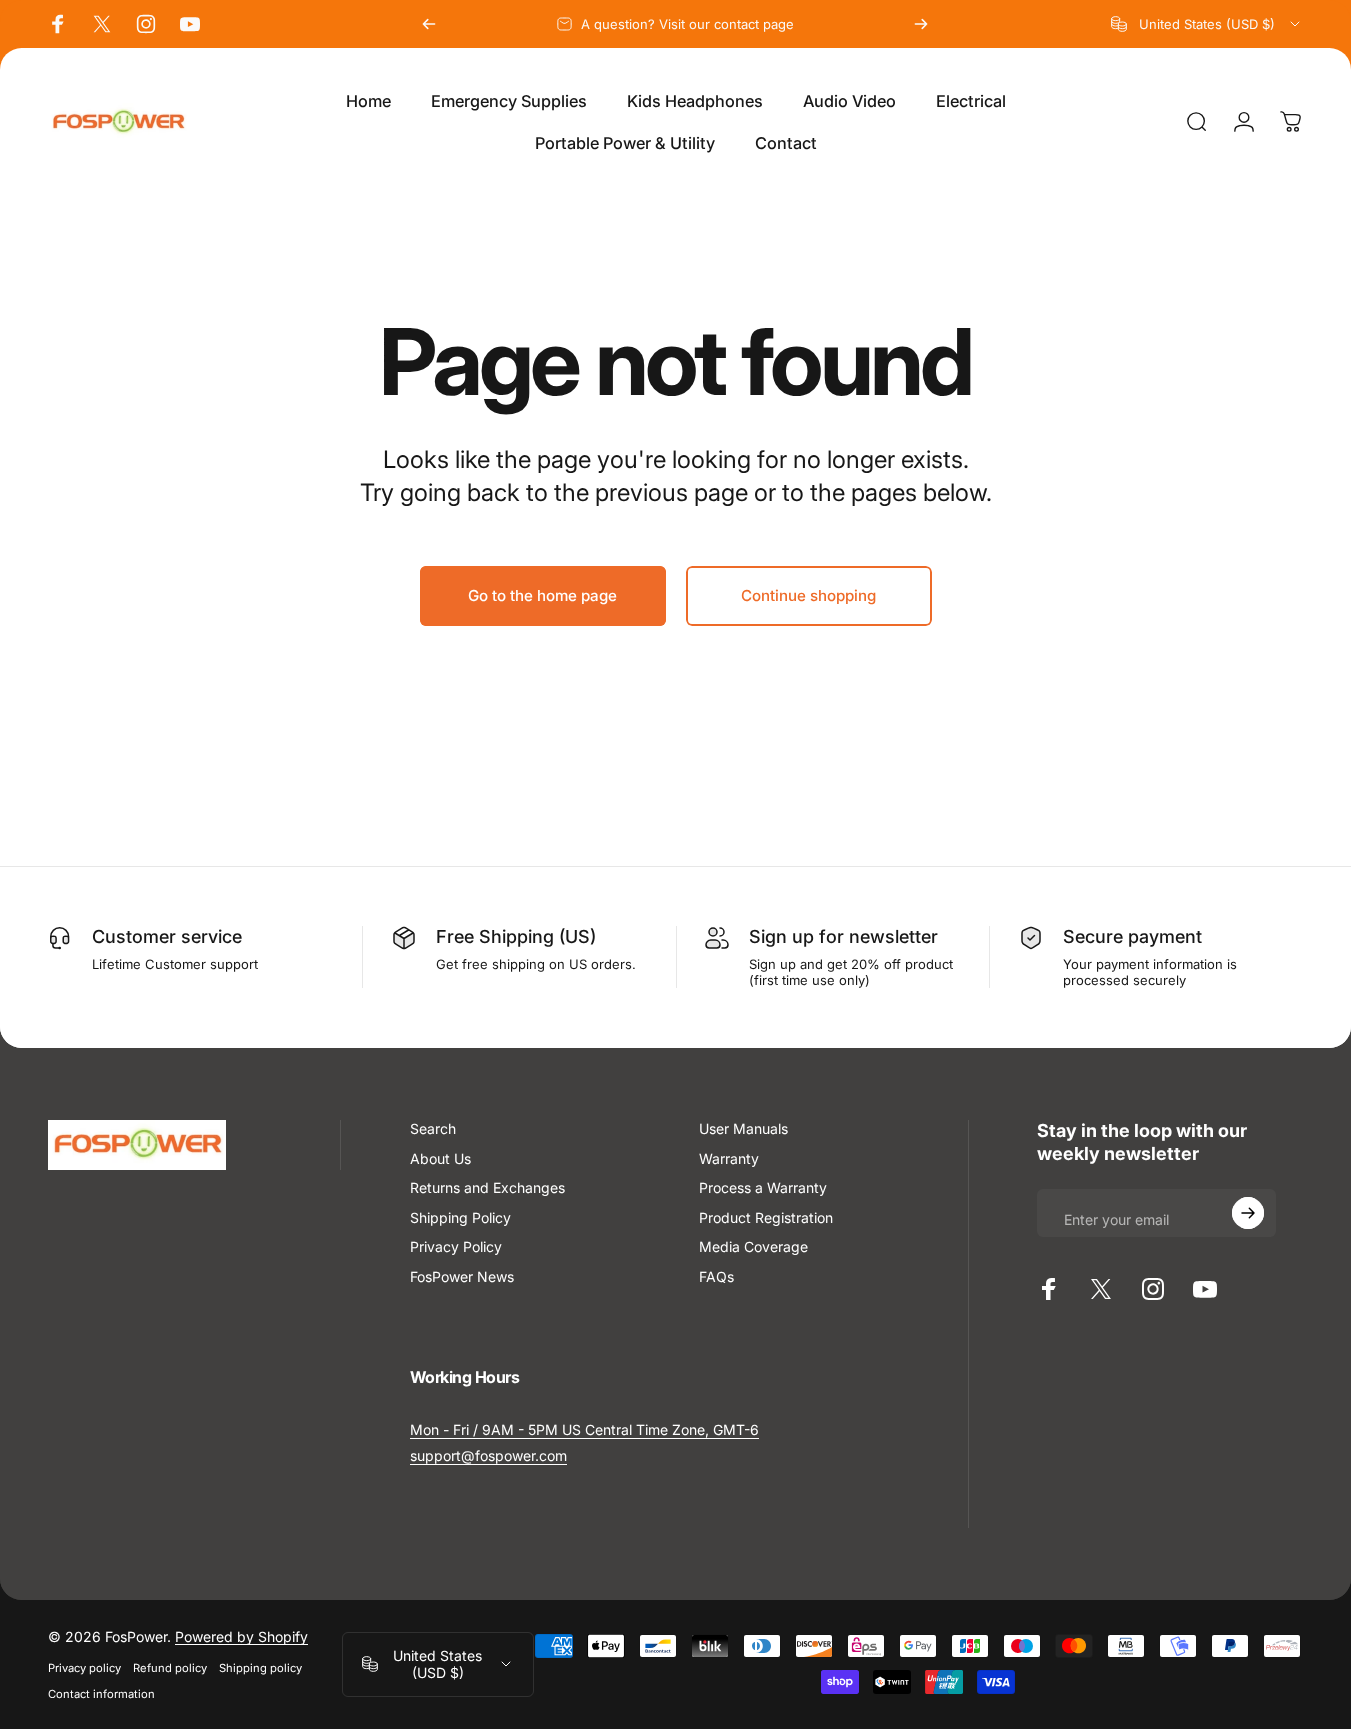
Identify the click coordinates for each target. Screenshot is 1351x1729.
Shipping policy (260, 1668)
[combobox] (1207, 24)
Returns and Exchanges (487, 1187)
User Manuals (743, 1128)
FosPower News (462, 1276)
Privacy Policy (456, 1246)
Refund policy (170, 1668)
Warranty (729, 1158)
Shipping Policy (460, 1217)
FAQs (716, 1276)
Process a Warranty (763, 1187)
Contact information (101, 1694)
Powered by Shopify (241, 1636)
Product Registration (766, 1217)
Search (433, 1128)
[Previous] (429, 24)
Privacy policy (84, 1668)
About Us (440, 1158)
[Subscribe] (1248, 1213)
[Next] (921, 24)
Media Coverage (753, 1246)
